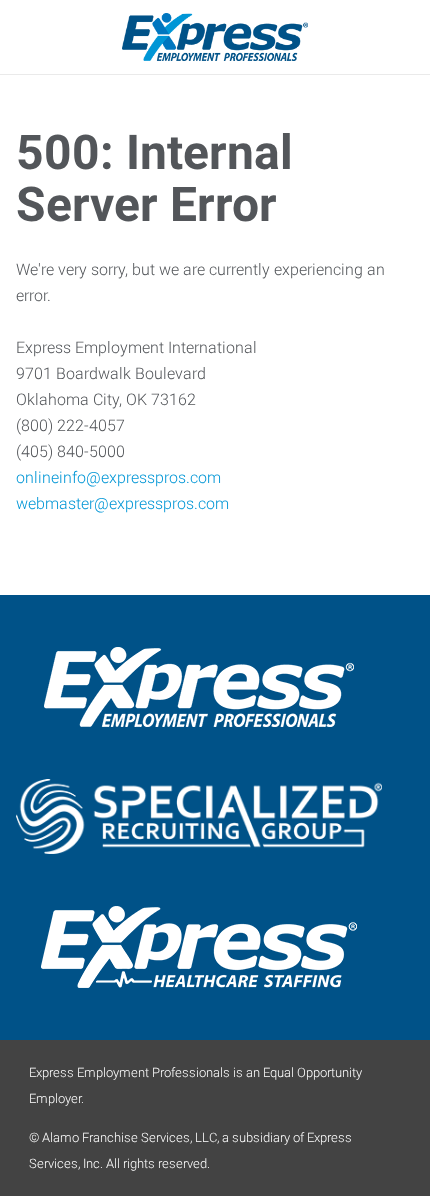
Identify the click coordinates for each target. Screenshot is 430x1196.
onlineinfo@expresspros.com (118, 477)
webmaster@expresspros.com (122, 503)
